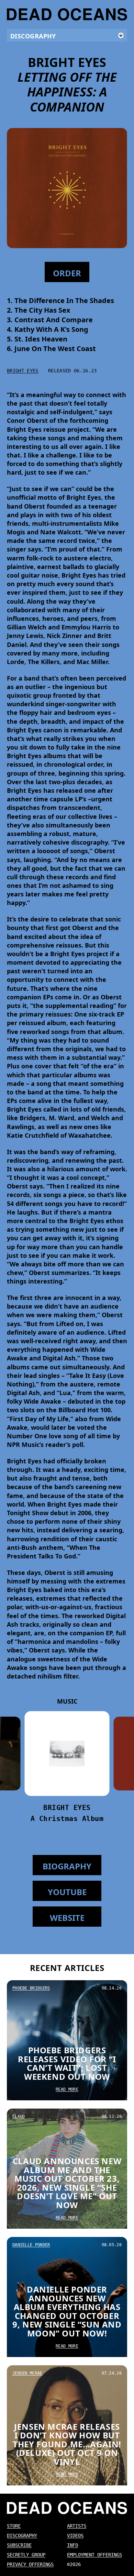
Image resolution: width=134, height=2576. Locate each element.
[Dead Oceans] (67, 14)
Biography (67, 1866)
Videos (75, 2536)
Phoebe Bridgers (31, 1988)
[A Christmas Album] (67, 1754)
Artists (77, 2526)
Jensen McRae (27, 2373)
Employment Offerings (94, 2555)
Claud (19, 2116)
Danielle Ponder (31, 2245)
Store (14, 2526)
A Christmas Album (67, 1819)
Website (67, 1918)
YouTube (67, 1892)
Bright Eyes (23, 371)
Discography (22, 2536)
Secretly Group (26, 2555)
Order (115, 2565)
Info (72, 2545)
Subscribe (19, 2545)
